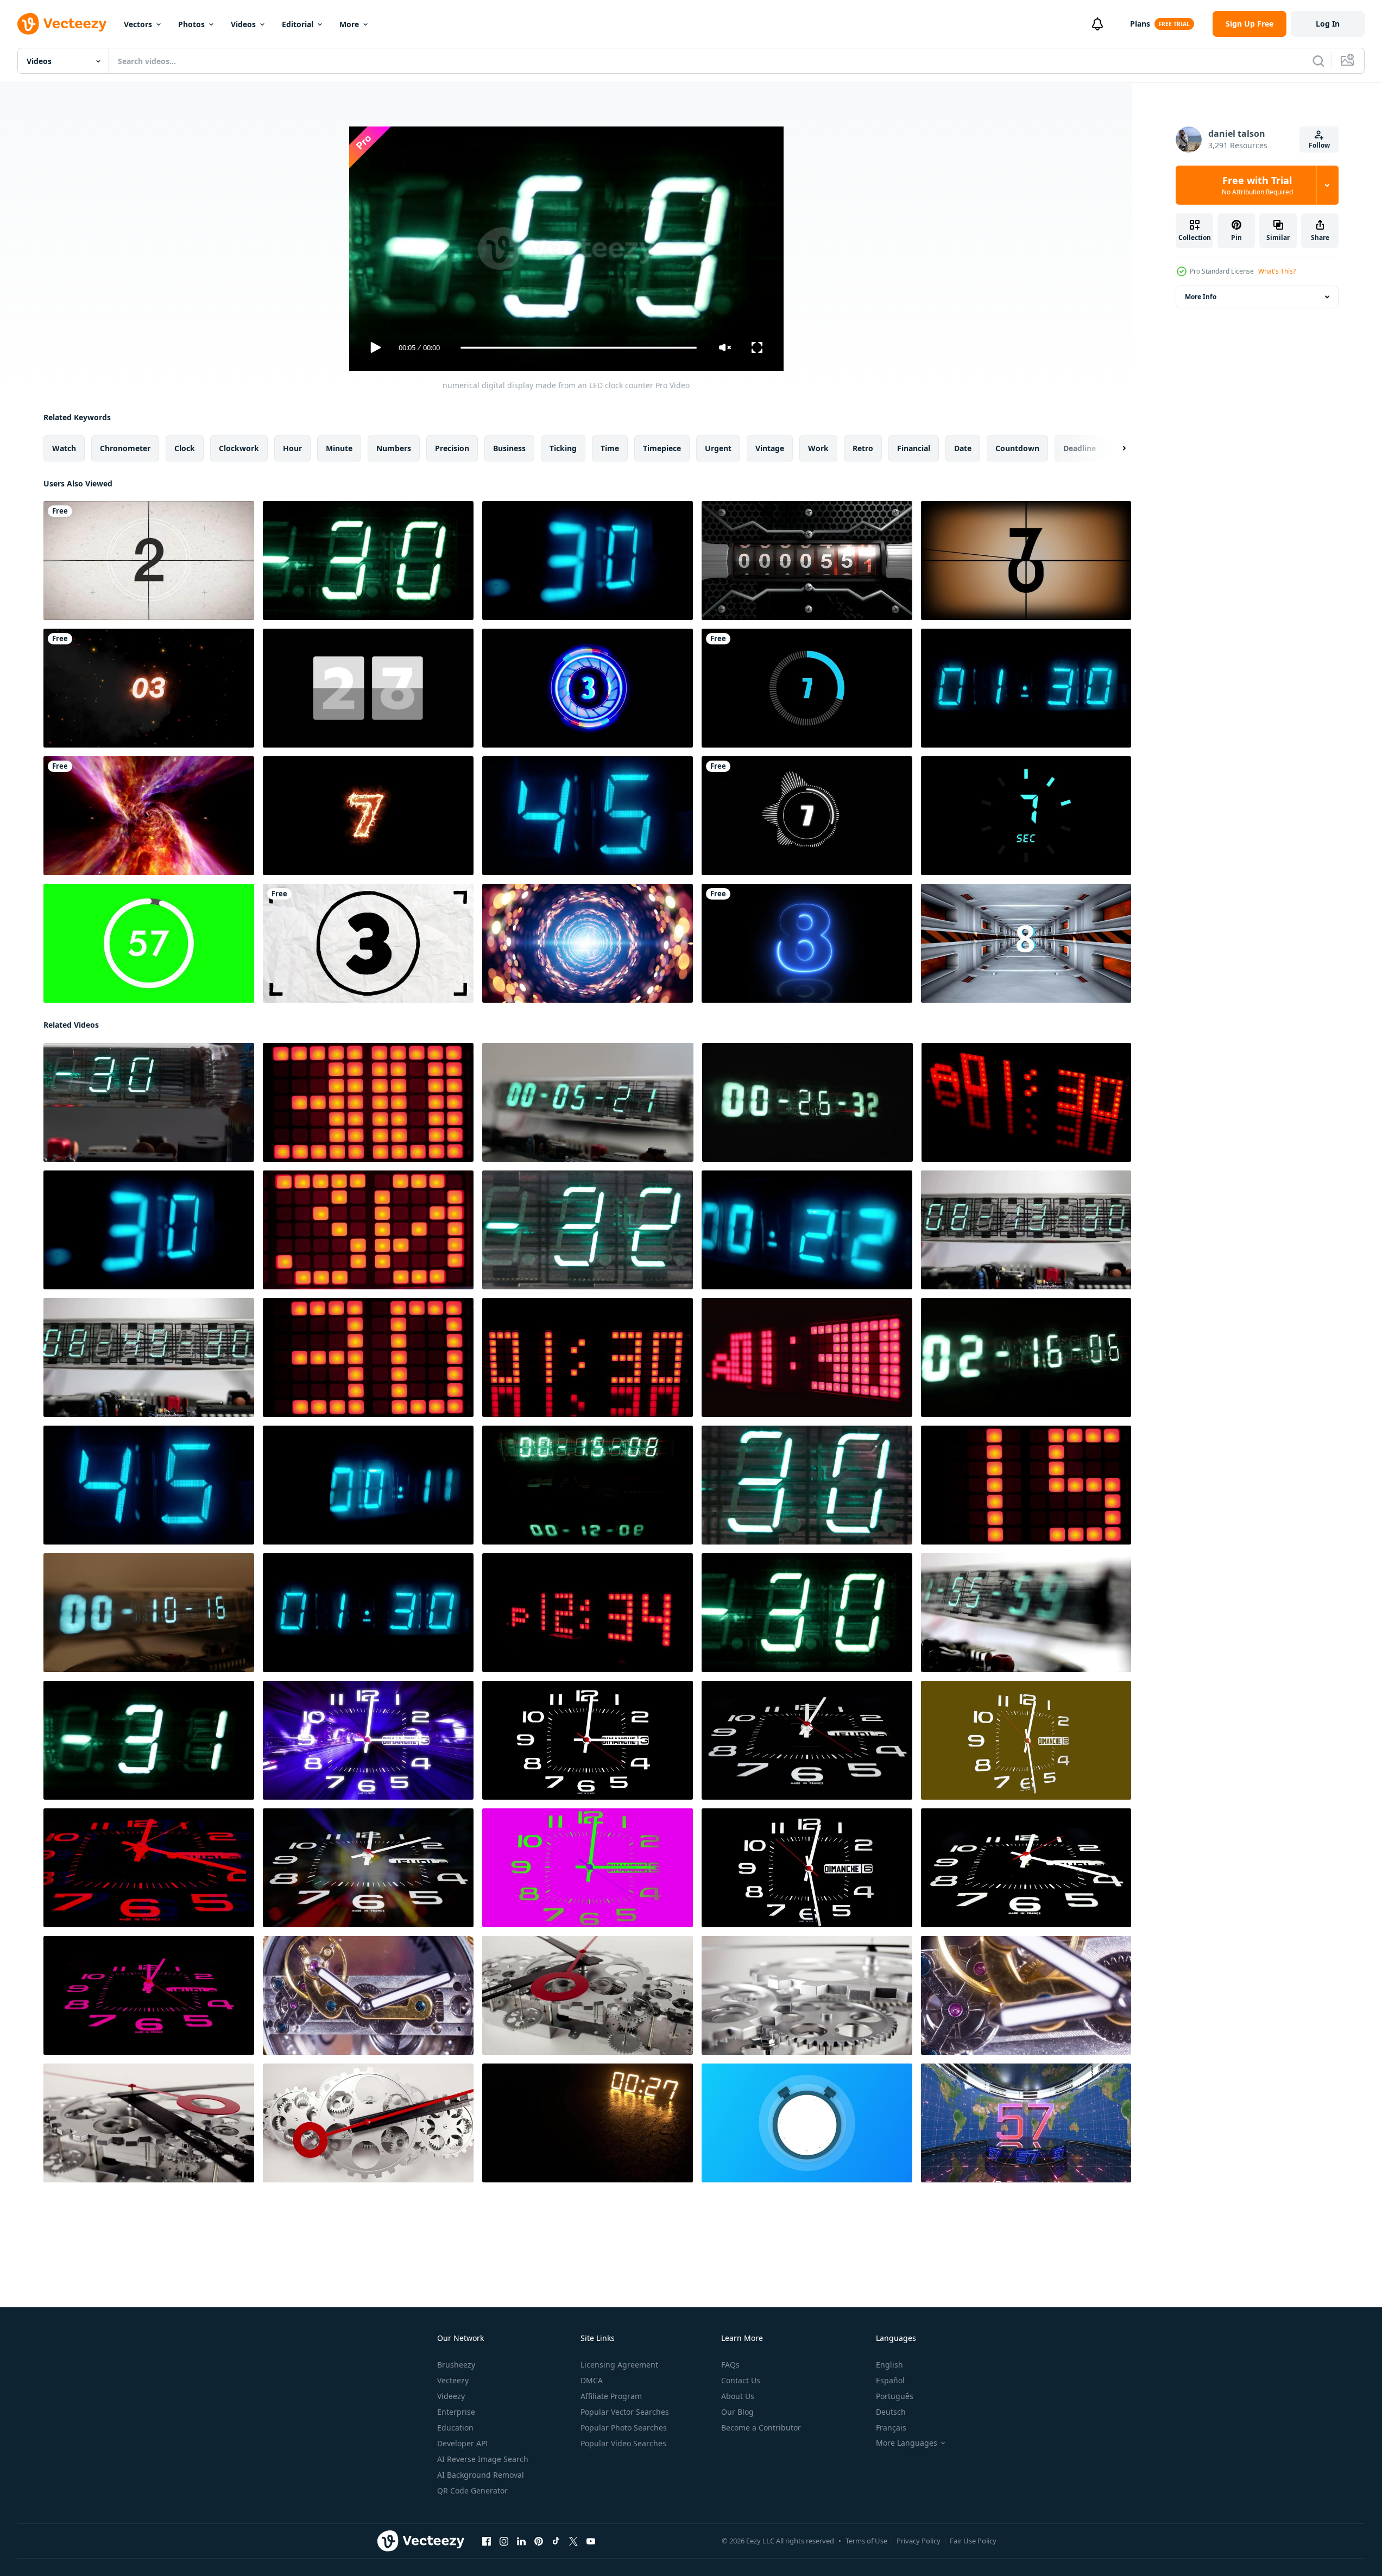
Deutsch (891, 2412)
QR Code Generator (472, 2490)
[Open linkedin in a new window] (521, 2541)
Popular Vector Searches (625, 2412)
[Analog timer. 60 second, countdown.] (807, 561)
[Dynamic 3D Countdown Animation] (1026, 2123)
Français (891, 2428)
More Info (1201, 297)
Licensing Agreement (619, 2365)
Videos (243, 24)
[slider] (578, 348)
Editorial (298, 24)
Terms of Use (866, 2541)
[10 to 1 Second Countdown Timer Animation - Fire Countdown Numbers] (149, 688)
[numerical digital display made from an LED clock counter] (368, 561)
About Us (738, 2396)
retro (863, 448)
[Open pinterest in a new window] (539, 2541)
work (818, 448)
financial (914, 448)
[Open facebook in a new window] (487, 2541)
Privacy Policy (919, 2541)
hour (292, 448)
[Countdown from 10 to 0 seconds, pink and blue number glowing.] (807, 943)
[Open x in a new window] (573, 2541)
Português (895, 2396)
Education (455, 2428)
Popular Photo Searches (624, 2428)
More (349, 24)
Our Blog (737, 2412)
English (889, 2365)
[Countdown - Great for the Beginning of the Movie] (1026, 561)
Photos (191, 24)
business (509, 448)
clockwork (239, 448)
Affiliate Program (611, 2396)
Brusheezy (456, 2365)
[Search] (1318, 61)
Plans (1140, 24)
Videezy (451, 2396)
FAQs (730, 2365)
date (963, 448)
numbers (394, 448)
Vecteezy (453, 2380)
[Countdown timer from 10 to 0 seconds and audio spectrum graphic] (807, 816)
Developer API (463, 2443)
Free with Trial (1257, 185)
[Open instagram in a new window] (504, 2541)
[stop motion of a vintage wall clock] (368, 1740)
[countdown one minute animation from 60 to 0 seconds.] (149, 943)
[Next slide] (1115, 448)
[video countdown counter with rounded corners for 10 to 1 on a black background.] (807, 688)
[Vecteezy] (62, 24)
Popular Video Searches (623, 2443)
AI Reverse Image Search (483, 2459)
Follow (1319, 145)
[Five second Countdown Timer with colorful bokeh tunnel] (588, 943)
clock (185, 448)
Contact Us (741, 2380)
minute (339, 448)
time (610, 448)
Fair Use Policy (973, 2541)
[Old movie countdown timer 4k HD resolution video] (149, 561)
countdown (1017, 448)
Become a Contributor (761, 2428)
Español (890, 2380)
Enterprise (456, 2412)
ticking (563, 448)
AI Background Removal (481, 2475)
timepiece (662, 448)
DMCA (592, 2380)
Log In (1328, 24)
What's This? (1277, 271)
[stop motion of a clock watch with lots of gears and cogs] (368, 1995)
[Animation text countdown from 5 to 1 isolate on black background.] (588, 688)
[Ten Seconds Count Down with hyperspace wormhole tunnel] (149, 816)
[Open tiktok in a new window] (556, 2541)
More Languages (907, 2443)
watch (64, 448)
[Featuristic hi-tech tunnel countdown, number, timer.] (1026, 943)
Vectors (138, 24)
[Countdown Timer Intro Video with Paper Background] (368, 943)
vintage (770, 448)
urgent (718, 448)
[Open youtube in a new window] (591, 2541)
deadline (1080, 448)
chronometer (125, 448)
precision (452, 448)
